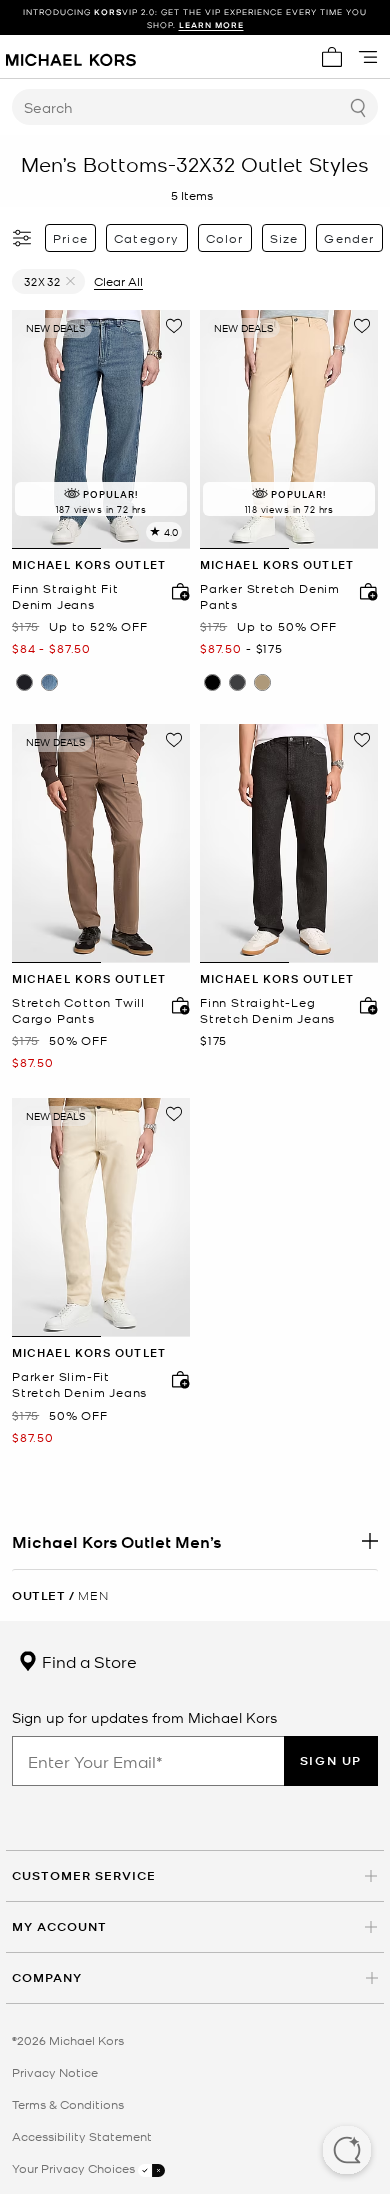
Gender (349, 238)
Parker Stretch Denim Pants (270, 596)
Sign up (331, 1760)
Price (70, 238)
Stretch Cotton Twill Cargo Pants (78, 1010)
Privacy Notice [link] (55, 2072)
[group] (195, 18)
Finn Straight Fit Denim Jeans (65, 596)
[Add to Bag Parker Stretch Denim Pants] (364, 591)
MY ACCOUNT (59, 1926)
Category (147, 238)
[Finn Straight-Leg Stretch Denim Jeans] (289, 843)
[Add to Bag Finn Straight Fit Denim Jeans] (176, 591)
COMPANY (47, 1977)
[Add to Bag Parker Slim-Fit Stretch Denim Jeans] (176, 1379)
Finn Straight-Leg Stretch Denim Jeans (267, 1010)
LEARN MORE (211, 24)
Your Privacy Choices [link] (75, 2168)
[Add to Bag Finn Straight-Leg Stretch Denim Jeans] (364, 1005)
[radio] (24, 682)
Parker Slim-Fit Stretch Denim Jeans (79, 1384)
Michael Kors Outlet (89, 564)
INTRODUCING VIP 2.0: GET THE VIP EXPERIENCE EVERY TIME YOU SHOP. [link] (195, 18)
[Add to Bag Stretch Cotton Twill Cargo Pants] (176, 1005)
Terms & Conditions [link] (68, 2104)
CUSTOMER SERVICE (84, 1875)
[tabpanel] (101, 429)
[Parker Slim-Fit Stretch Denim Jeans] (101, 1217)
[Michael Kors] (71, 57)
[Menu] (368, 57)
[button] (347, 2152)
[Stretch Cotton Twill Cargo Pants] (101, 843)
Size (284, 238)
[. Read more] (195, 1541)
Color (225, 238)
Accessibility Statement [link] (82, 2136)
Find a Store (87, 1661)
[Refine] (23, 238)
